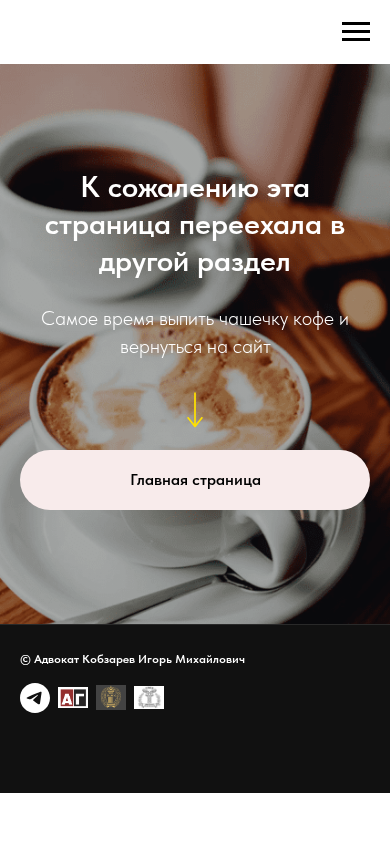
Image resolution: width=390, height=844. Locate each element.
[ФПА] (111, 698)
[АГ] (73, 698)
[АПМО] (149, 698)
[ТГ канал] (35, 698)
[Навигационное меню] (356, 32)
